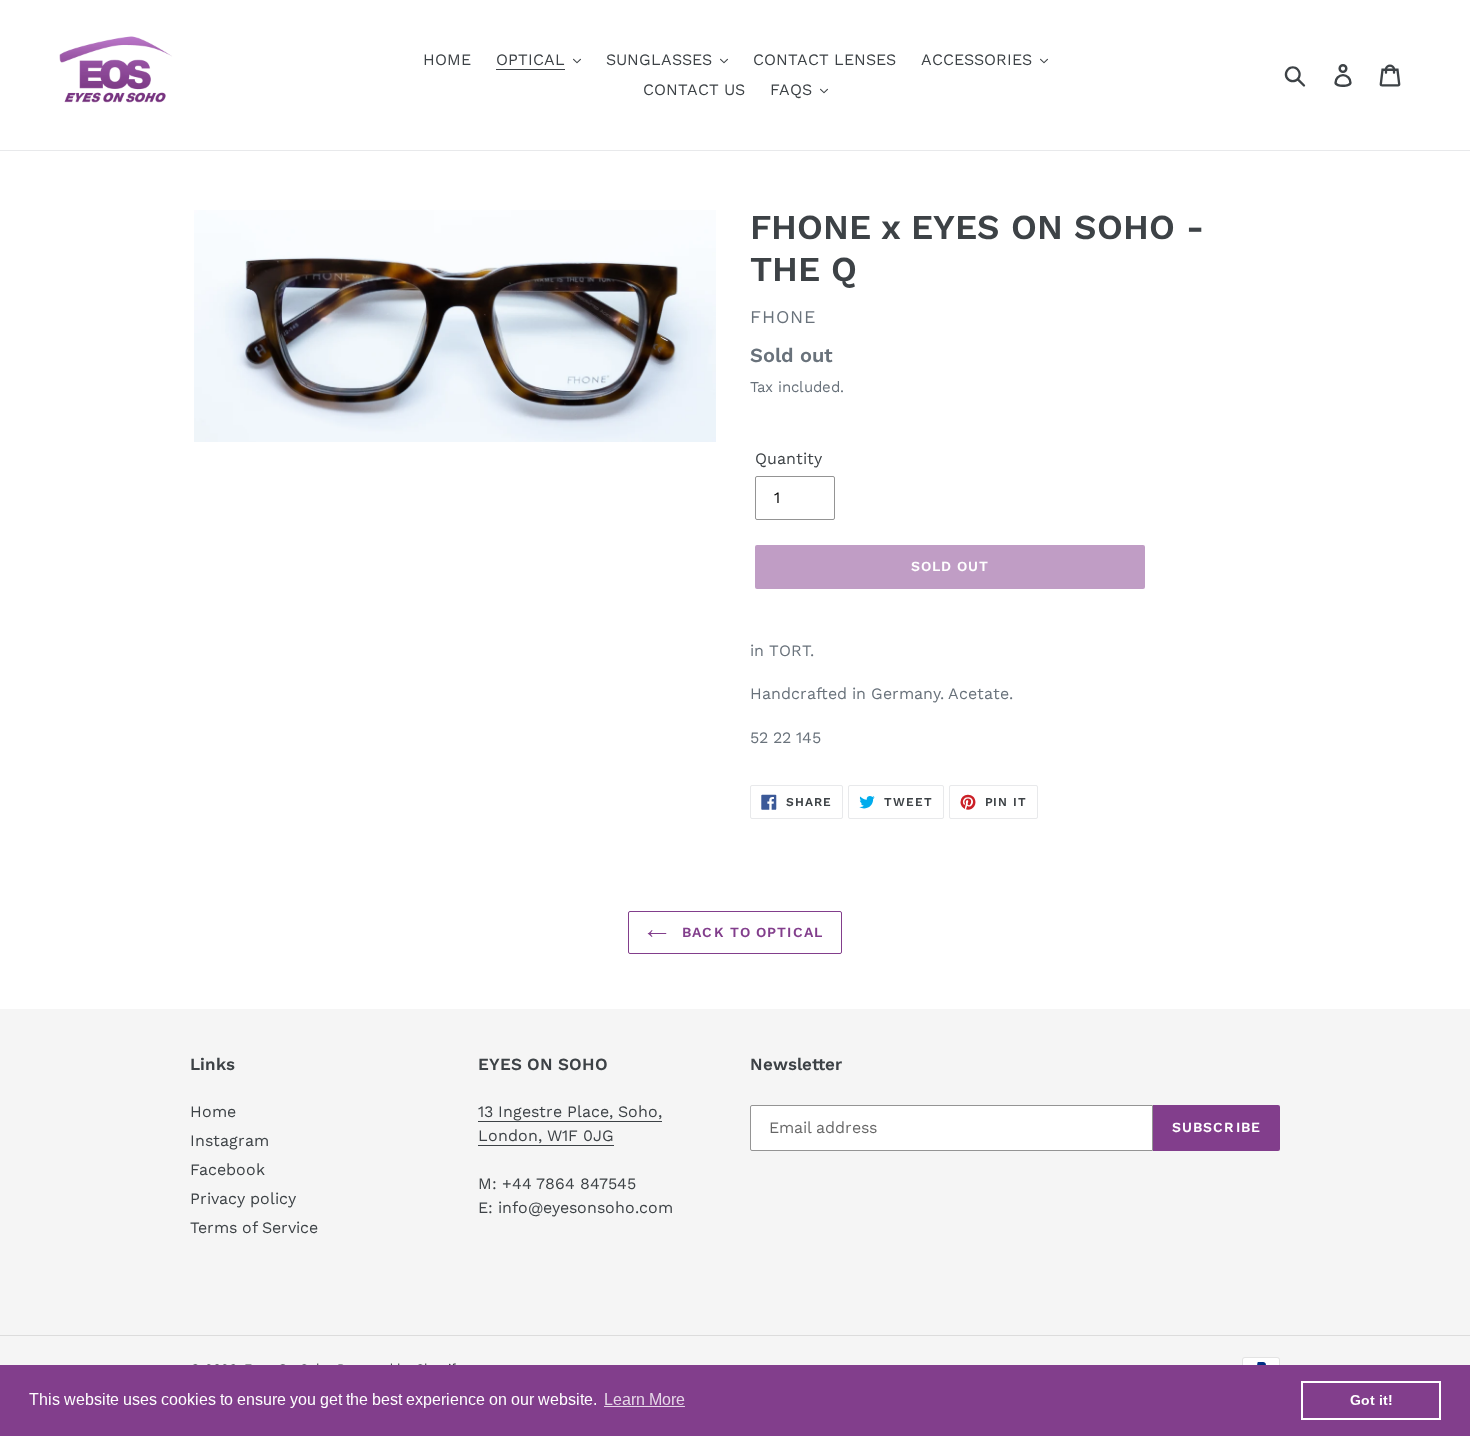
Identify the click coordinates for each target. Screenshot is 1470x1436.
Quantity (788, 458)
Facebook (227, 1169)
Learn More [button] (644, 1399)
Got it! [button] (1371, 1400)
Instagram (229, 1140)
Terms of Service (254, 1227)
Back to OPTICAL (750, 932)
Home (213, 1111)
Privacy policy (243, 1198)
